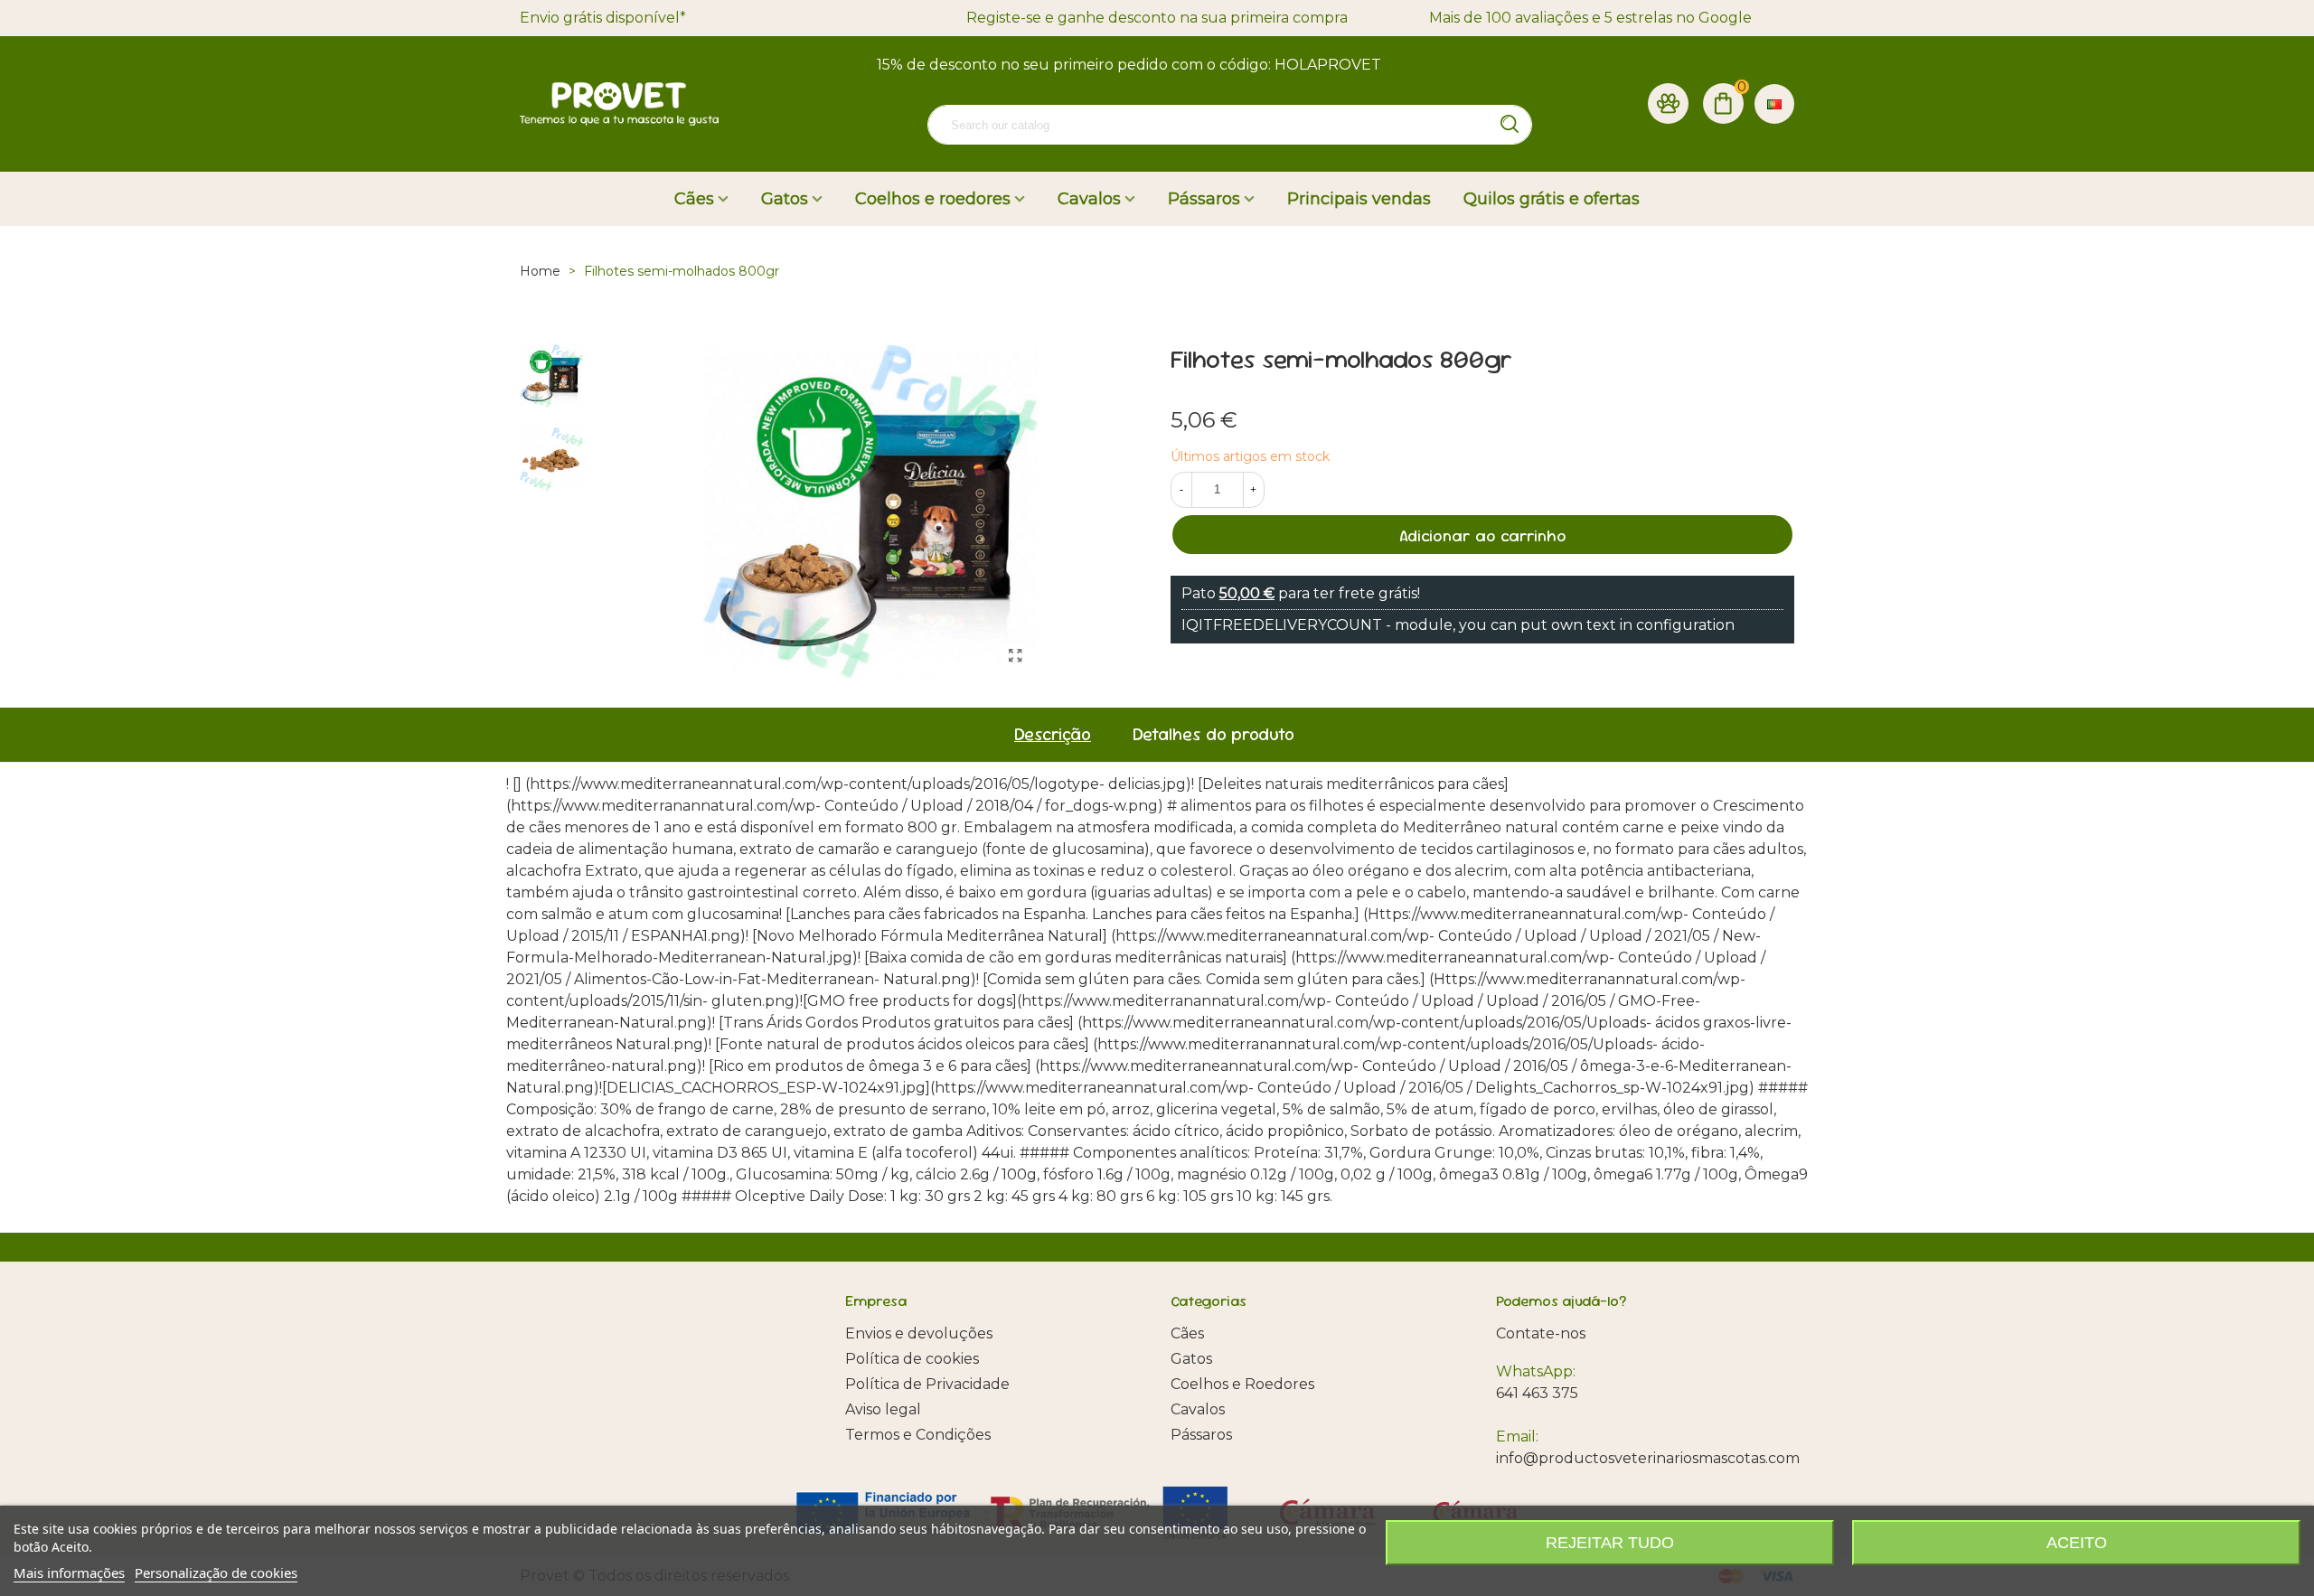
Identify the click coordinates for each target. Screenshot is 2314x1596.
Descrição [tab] (1053, 734)
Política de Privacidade (927, 1384)
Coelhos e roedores (933, 199)
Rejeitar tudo (1610, 1543)
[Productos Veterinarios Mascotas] (619, 104)
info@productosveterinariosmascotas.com (1648, 1458)
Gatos (785, 199)
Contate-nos (1541, 1333)
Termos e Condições (918, 1435)
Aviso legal (883, 1409)
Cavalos (1089, 199)
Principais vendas (1359, 199)
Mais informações (69, 1573)
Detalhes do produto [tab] (1213, 734)
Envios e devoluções (919, 1333)
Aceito (2077, 1543)
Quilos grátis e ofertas (1552, 199)
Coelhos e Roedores (1242, 1384)
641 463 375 (1537, 1393)
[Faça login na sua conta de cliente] (1668, 104)
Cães (694, 199)
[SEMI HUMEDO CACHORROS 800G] (1015, 656)
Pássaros (1204, 199)
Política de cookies (912, 1359)
